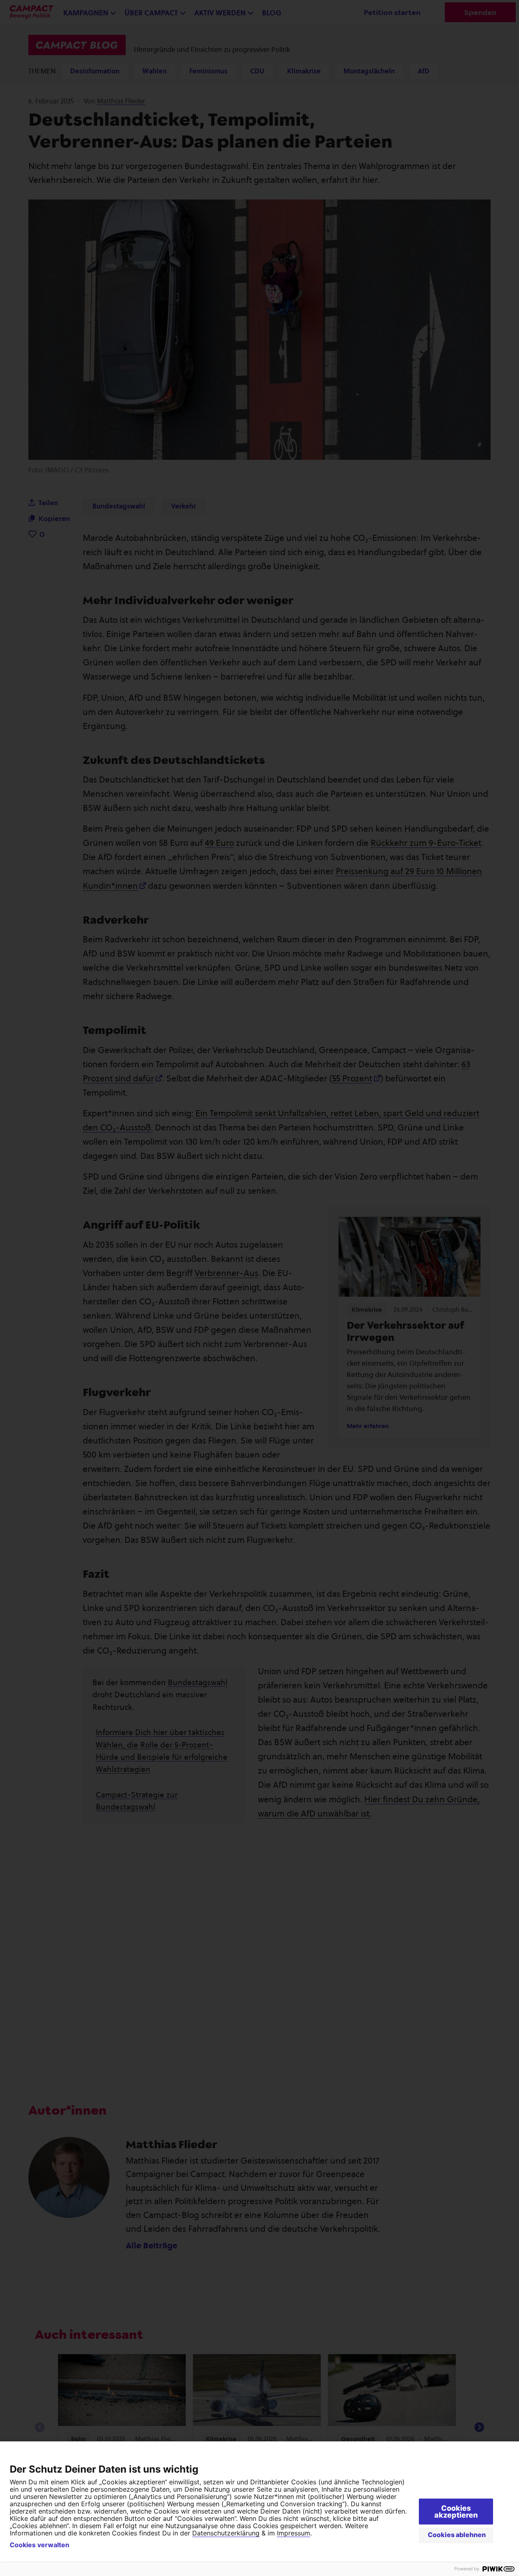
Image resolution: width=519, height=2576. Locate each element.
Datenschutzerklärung (226, 2533)
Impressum (294, 2533)
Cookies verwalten (40, 2545)
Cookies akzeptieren (456, 2512)
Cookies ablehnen (457, 2535)
